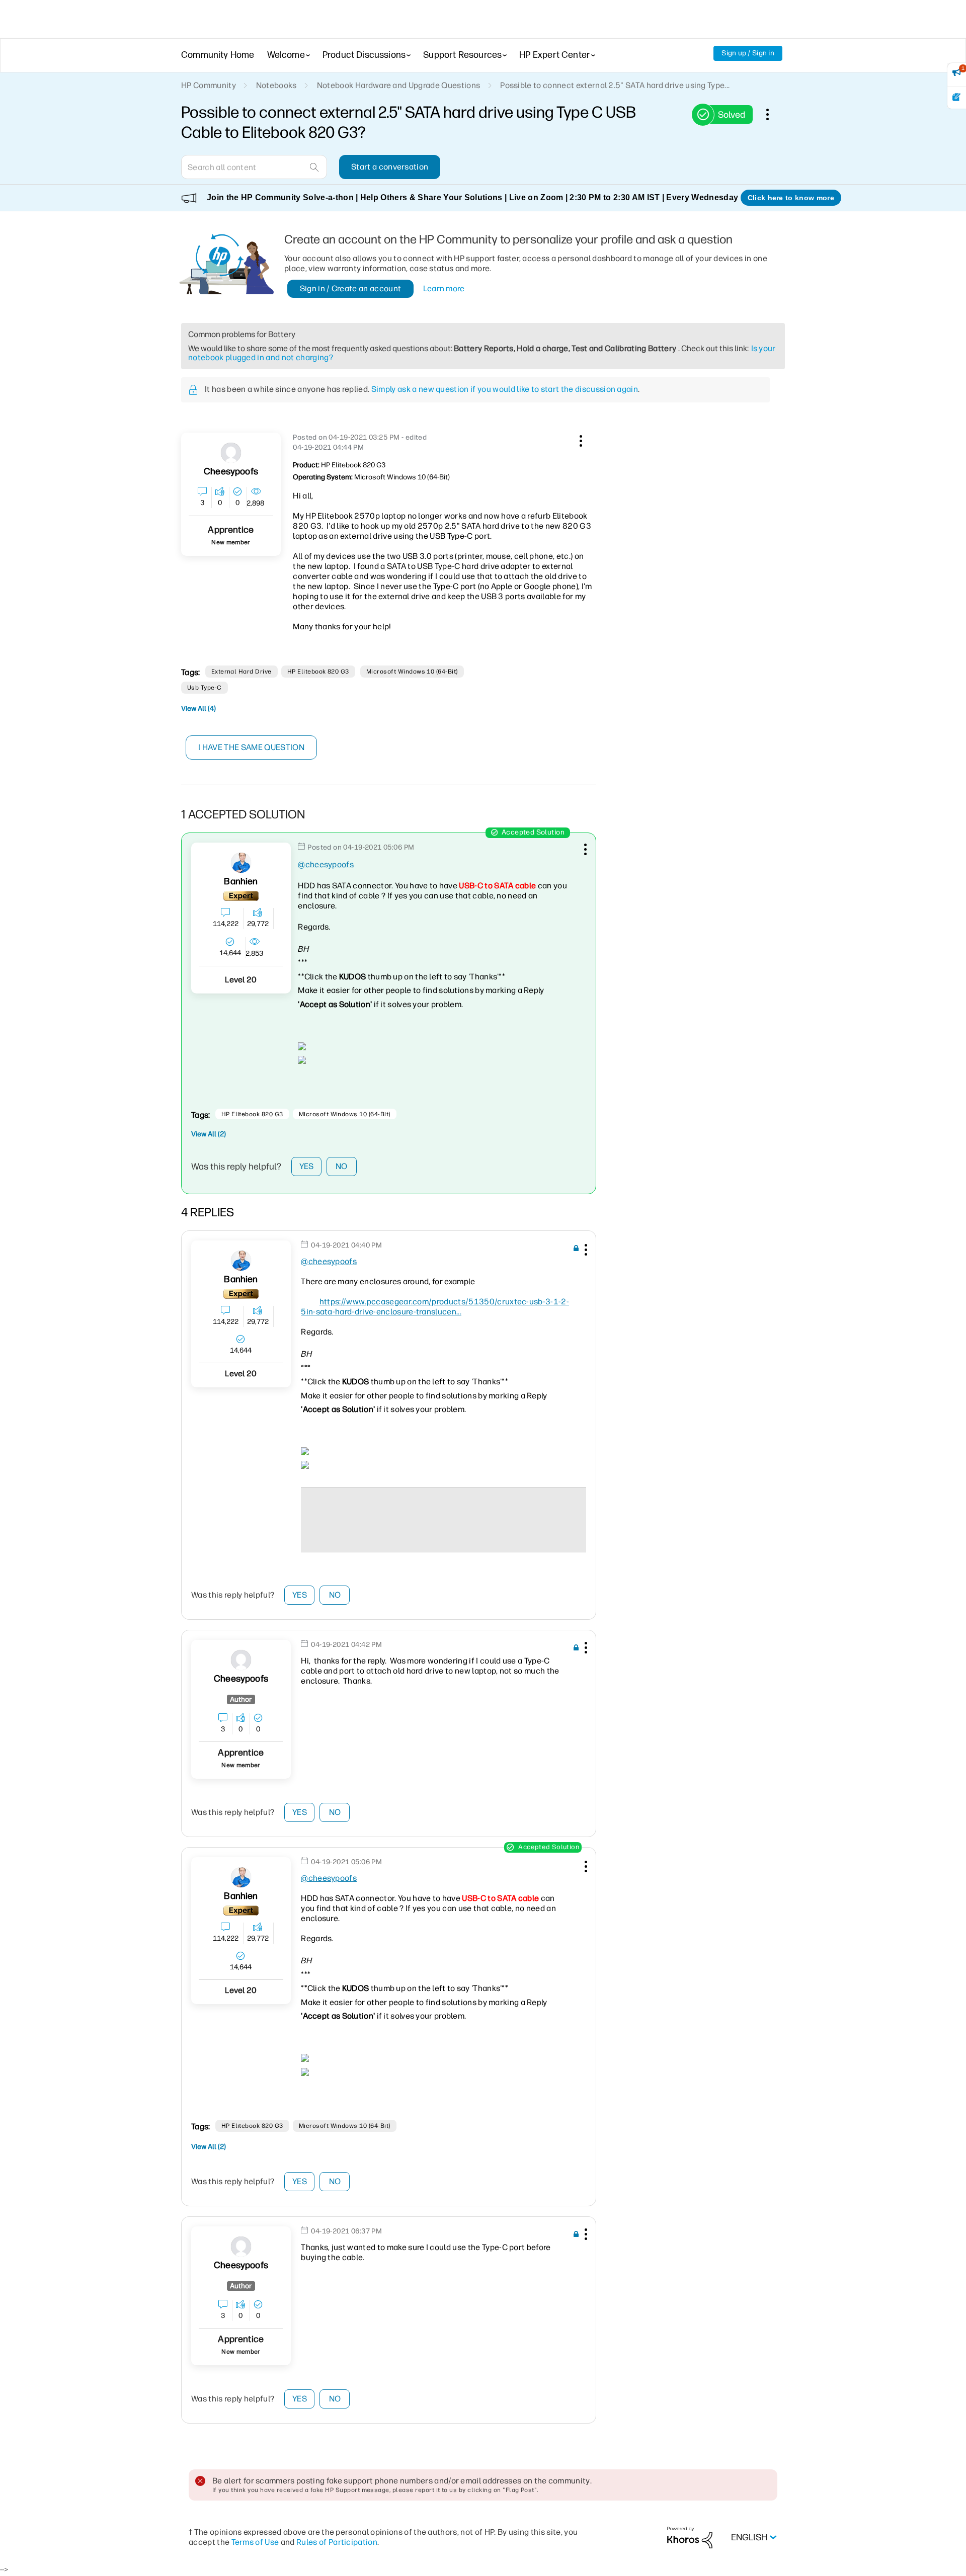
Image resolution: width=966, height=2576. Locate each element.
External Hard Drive (242, 672)
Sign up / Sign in (748, 53)
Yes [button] (307, 1166)
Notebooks (276, 85)
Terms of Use (255, 2542)
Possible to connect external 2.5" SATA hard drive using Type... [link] (615, 85)
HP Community (209, 85)
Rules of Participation (337, 2542)
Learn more (444, 288)
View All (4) (198, 709)
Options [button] (773, 114)
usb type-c (205, 688)
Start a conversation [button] (390, 167)
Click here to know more (791, 198)
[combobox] (254, 167)
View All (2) (209, 1134)
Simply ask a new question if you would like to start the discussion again (505, 389)
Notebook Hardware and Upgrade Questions (398, 85)
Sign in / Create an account (351, 288)
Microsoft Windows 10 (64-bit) (412, 672)
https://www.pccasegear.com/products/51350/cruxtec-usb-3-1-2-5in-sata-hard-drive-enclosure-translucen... (435, 1307)
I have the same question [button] (251, 747)
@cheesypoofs (326, 864)
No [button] (342, 1166)
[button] (580, 439)
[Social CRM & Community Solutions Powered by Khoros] (690, 2537)
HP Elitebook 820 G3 (318, 672)
